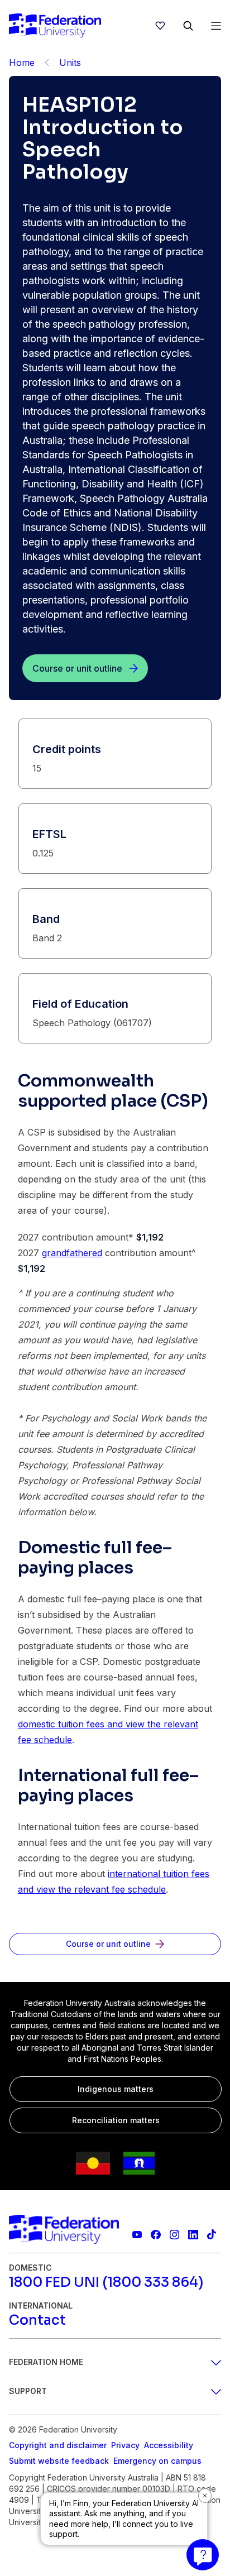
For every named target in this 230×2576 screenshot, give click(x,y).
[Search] (188, 26)
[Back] (47, 63)
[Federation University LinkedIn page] (193, 2235)
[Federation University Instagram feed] (174, 2235)
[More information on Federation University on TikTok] (212, 2235)
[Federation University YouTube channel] (137, 2235)
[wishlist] (160, 26)
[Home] (55, 26)
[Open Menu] (216, 26)
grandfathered (72, 1253)
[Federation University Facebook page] (155, 2235)
